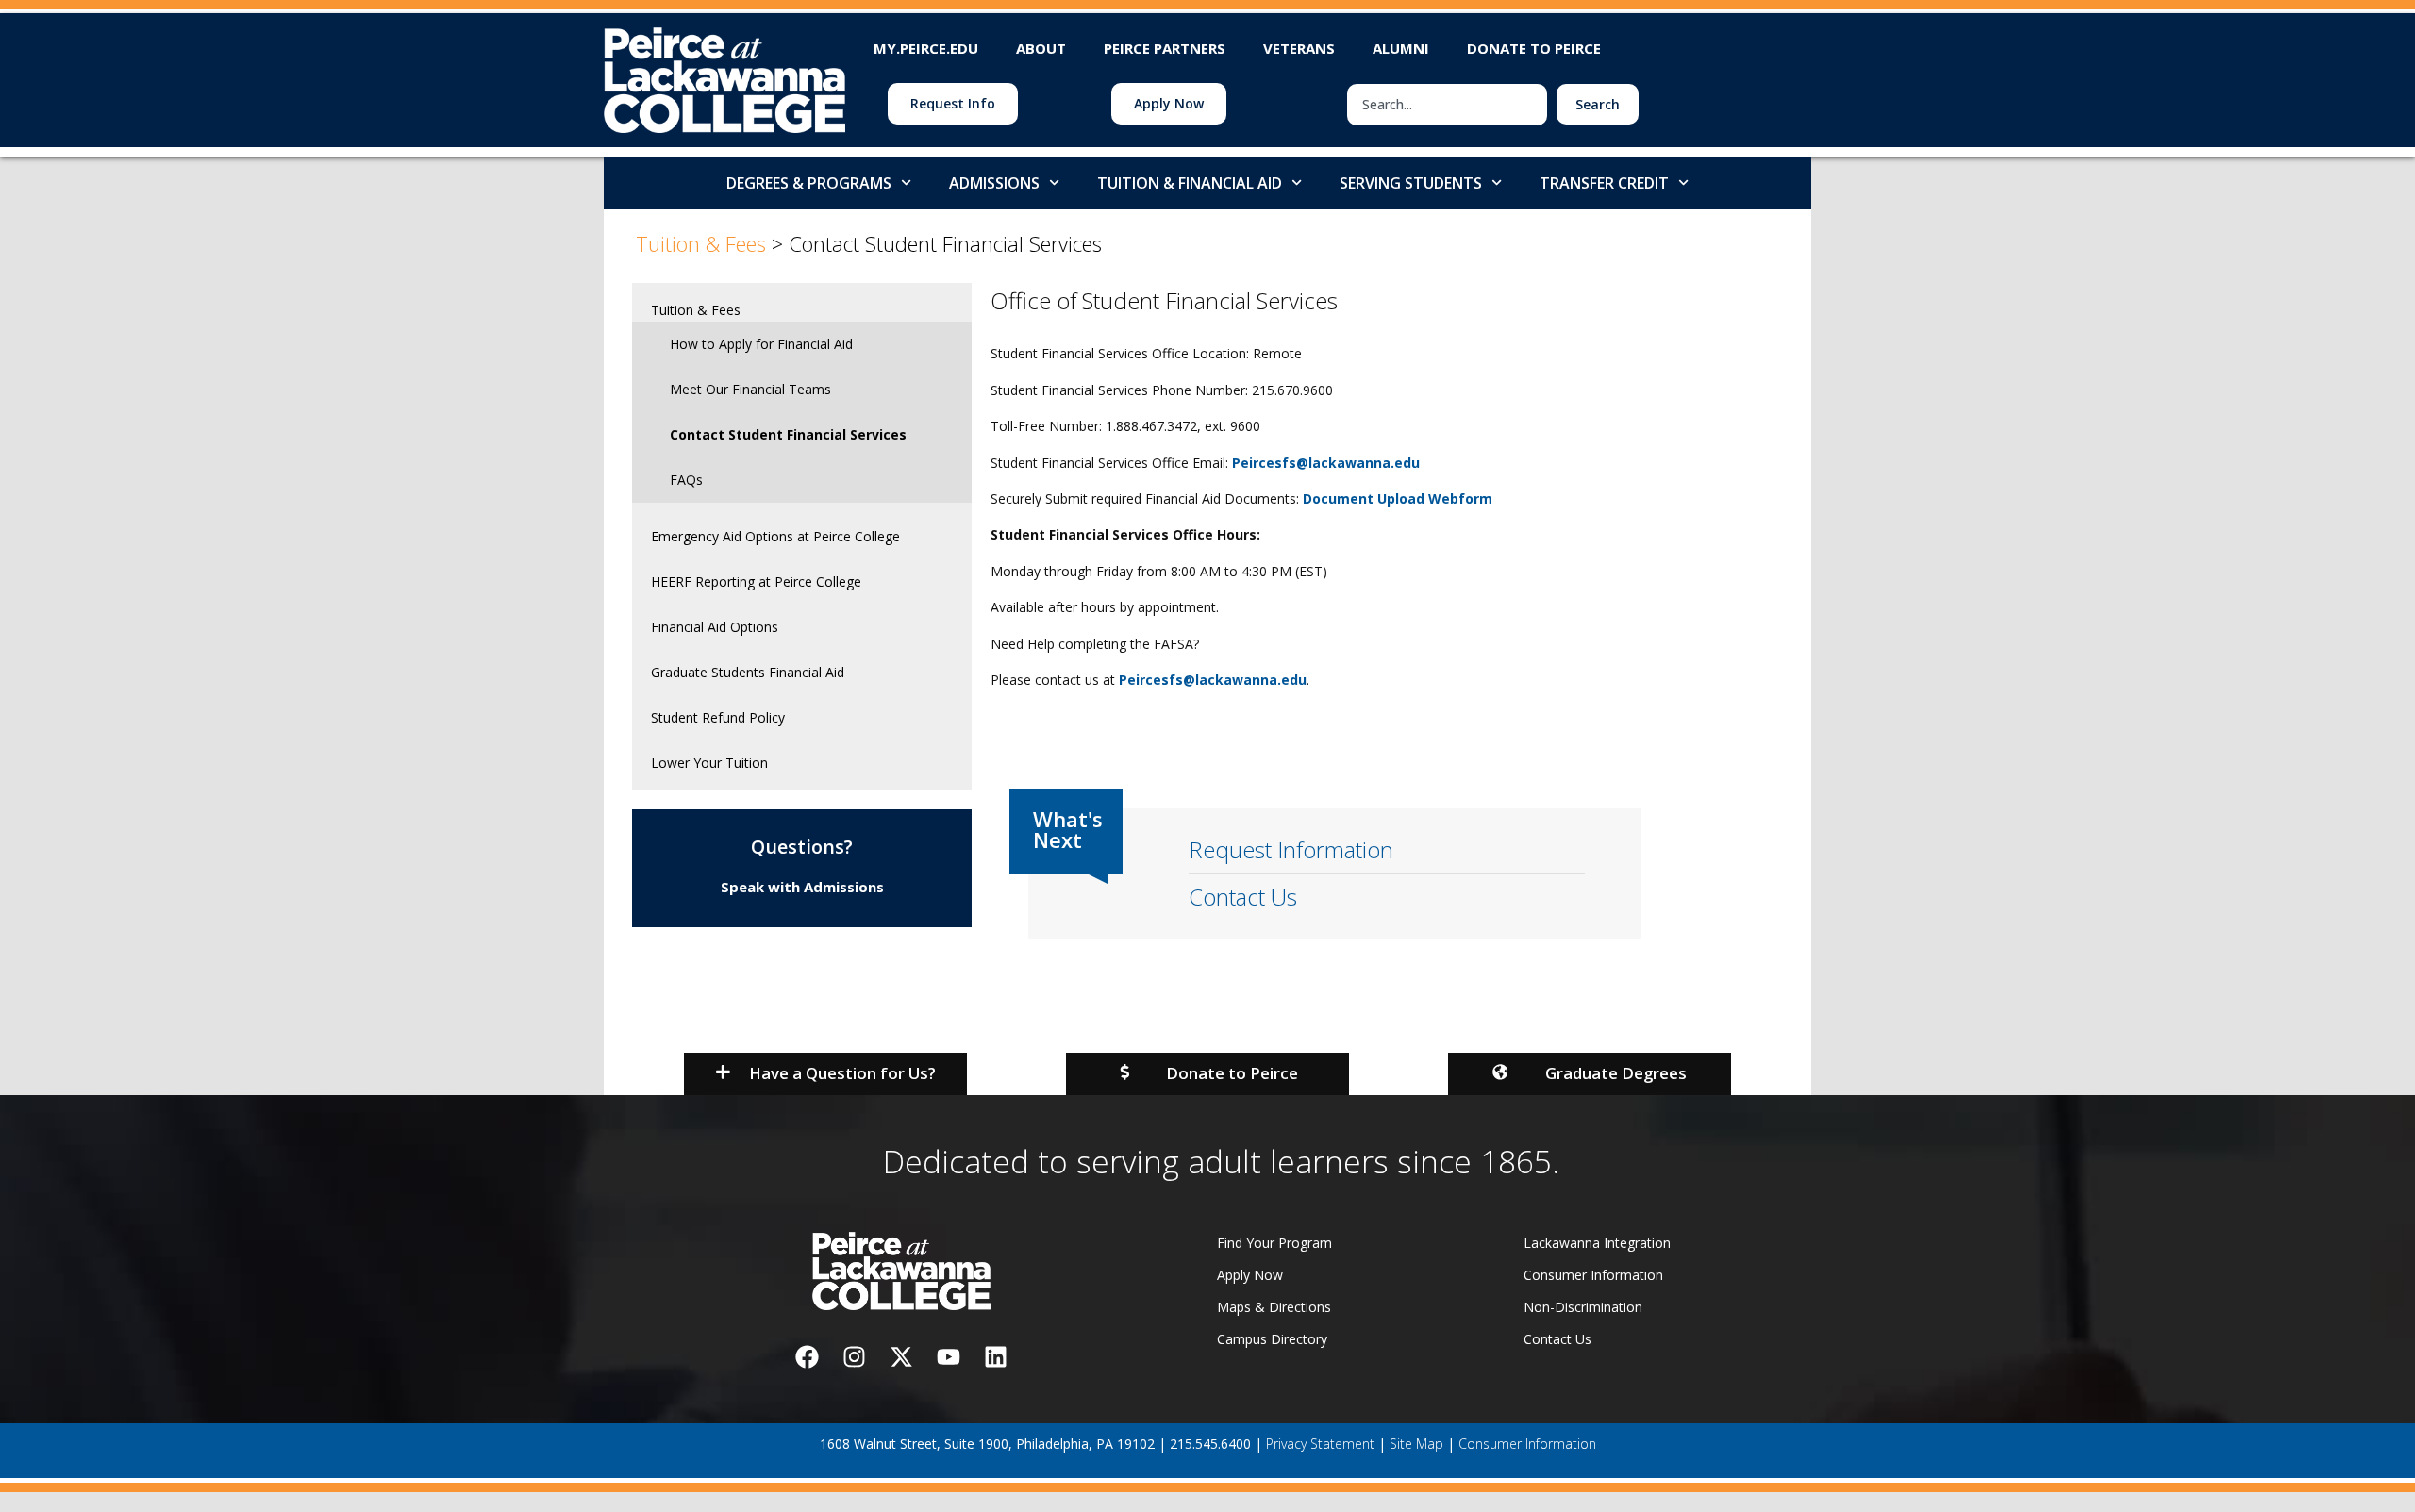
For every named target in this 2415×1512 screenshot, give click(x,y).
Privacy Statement (1320, 1444)
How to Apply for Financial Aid (761, 344)
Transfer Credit (1604, 183)
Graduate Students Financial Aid (748, 672)
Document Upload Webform (1398, 498)
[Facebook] (807, 1357)
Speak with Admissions (802, 887)
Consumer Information (1527, 1444)
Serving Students (1411, 183)
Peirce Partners (1165, 48)
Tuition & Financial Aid (1190, 183)
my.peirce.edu (926, 48)
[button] (825, 1074)
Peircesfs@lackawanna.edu (1326, 463)
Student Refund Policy (718, 717)
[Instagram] (854, 1357)
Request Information (1291, 849)
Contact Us (1243, 897)
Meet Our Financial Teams (750, 389)
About (1041, 48)
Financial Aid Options (715, 627)
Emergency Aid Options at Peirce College (775, 536)
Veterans (1299, 48)
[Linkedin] (995, 1357)
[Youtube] (948, 1357)
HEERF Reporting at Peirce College (756, 582)
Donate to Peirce (1534, 48)
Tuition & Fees (696, 310)
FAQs (686, 480)
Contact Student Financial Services (788, 434)
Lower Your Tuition (709, 763)
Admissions (994, 183)
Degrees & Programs (809, 183)
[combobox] (1447, 105)
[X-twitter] (901, 1357)
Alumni (1401, 48)
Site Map (1416, 1444)
